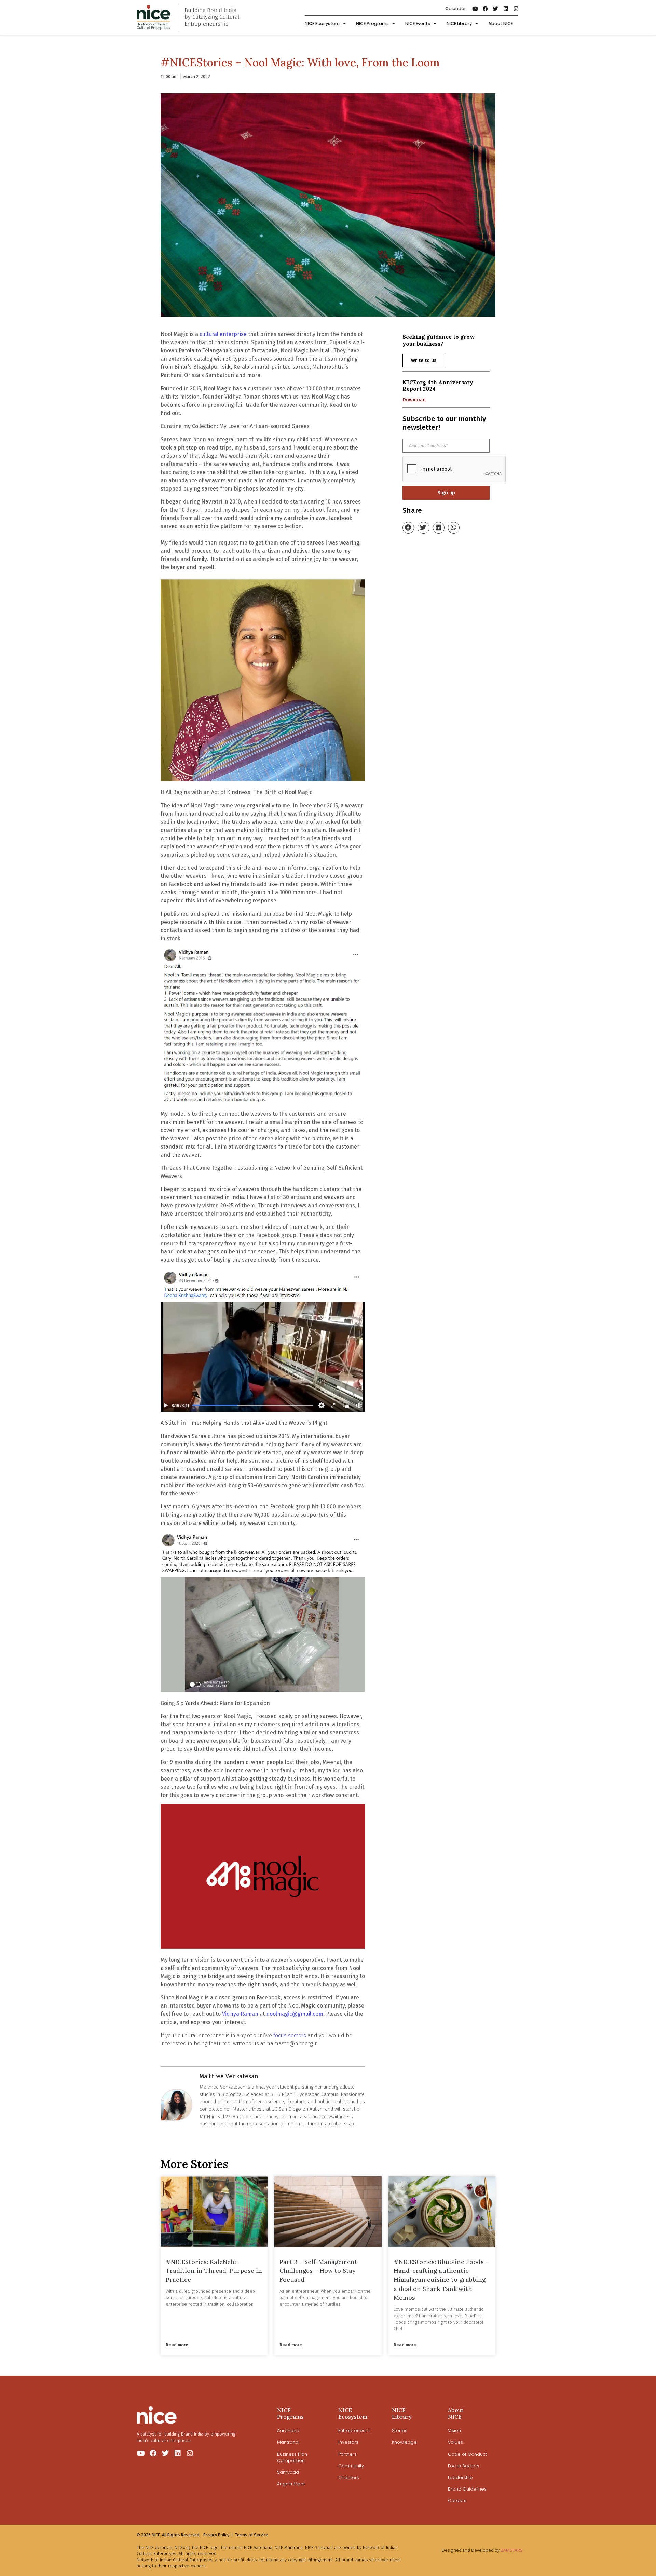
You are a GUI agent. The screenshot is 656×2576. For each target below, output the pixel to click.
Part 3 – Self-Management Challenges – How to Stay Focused (318, 2271)
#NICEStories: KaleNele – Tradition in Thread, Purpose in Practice (214, 2271)
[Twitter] (496, 9)
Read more (177, 2345)
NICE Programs (372, 23)
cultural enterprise (223, 334)
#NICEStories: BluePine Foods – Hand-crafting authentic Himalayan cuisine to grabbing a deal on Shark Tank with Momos (441, 2280)
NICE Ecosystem (322, 23)
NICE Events (418, 23)
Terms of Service (252, 2535)
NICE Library (459, 23)
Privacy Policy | (218, 2535)
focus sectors (290, 2035)
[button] (408, 528)
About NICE (501, 23)
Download (414, 400)
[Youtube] (475, 9)
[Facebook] (486, 9)
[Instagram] (516, 9)
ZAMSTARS (512, 2550)
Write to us (424, 360)
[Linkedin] (506, 9)
